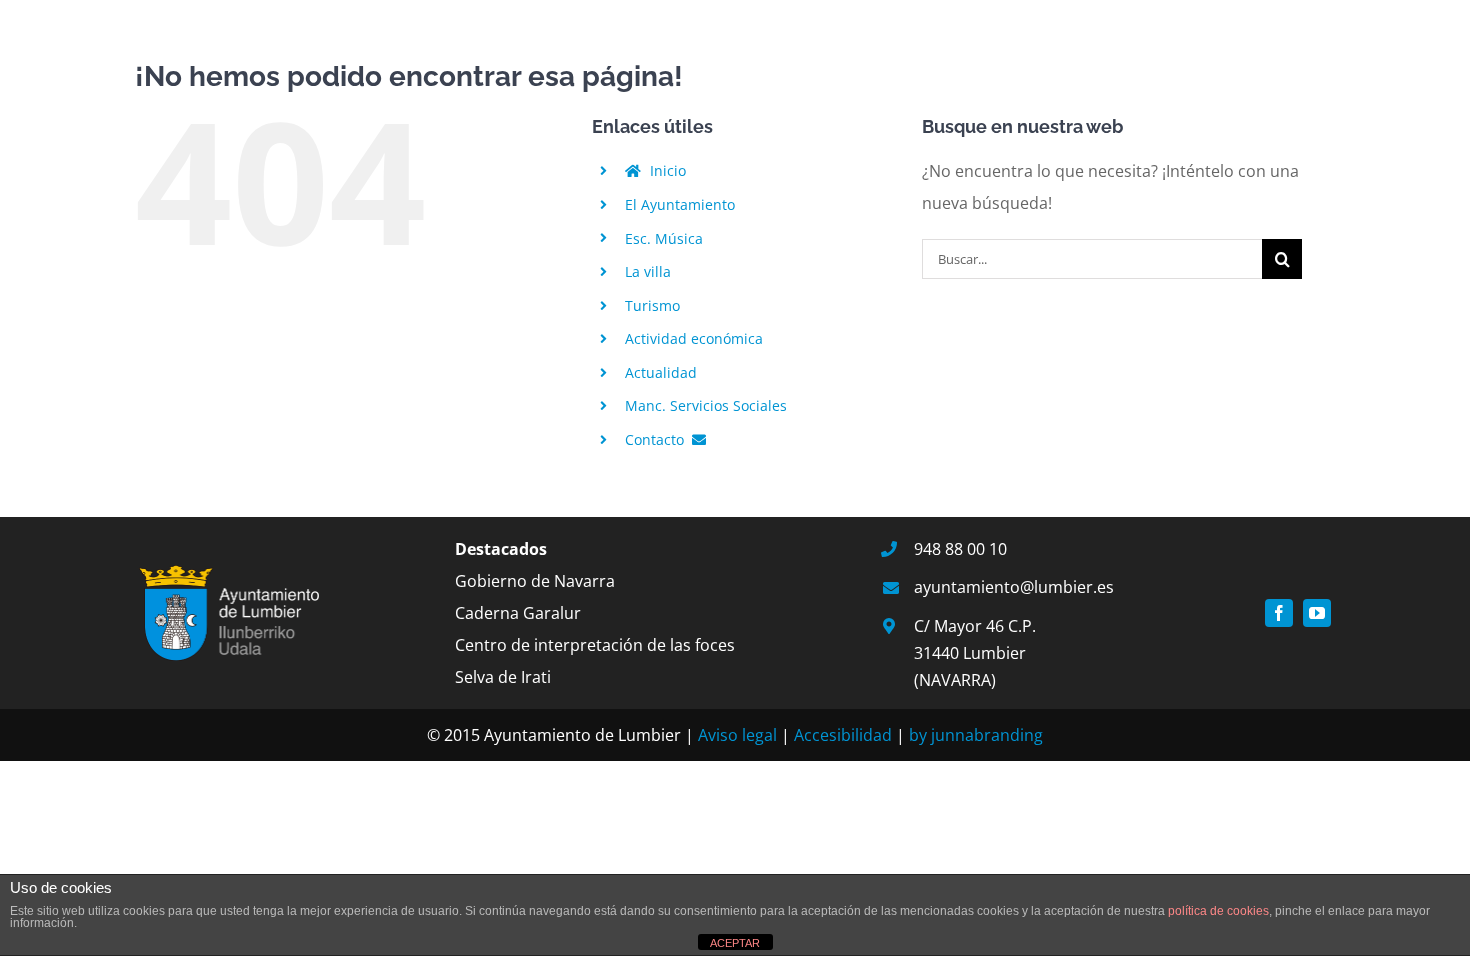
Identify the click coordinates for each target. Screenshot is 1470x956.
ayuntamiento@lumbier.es (1014, 587)
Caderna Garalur (518, 613)
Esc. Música (664, 238)
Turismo (652, 305)
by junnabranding (976, 735)
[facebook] (1279, 613)
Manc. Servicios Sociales (706, 405)
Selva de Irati (503, 677)
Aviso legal (737, 735)
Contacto (656, 439)
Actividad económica (694, 338)
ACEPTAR (735, 943)
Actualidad (661, 372)
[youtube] (1317, 613)
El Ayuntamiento (680, 204)
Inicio (666, 170)
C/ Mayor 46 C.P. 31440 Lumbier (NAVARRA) (975, 653)
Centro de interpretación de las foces (595, 645)
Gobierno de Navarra (535, 581)
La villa (648, 271)
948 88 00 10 (960, 549)
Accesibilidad (843, 735)
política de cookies (1218, 911)
